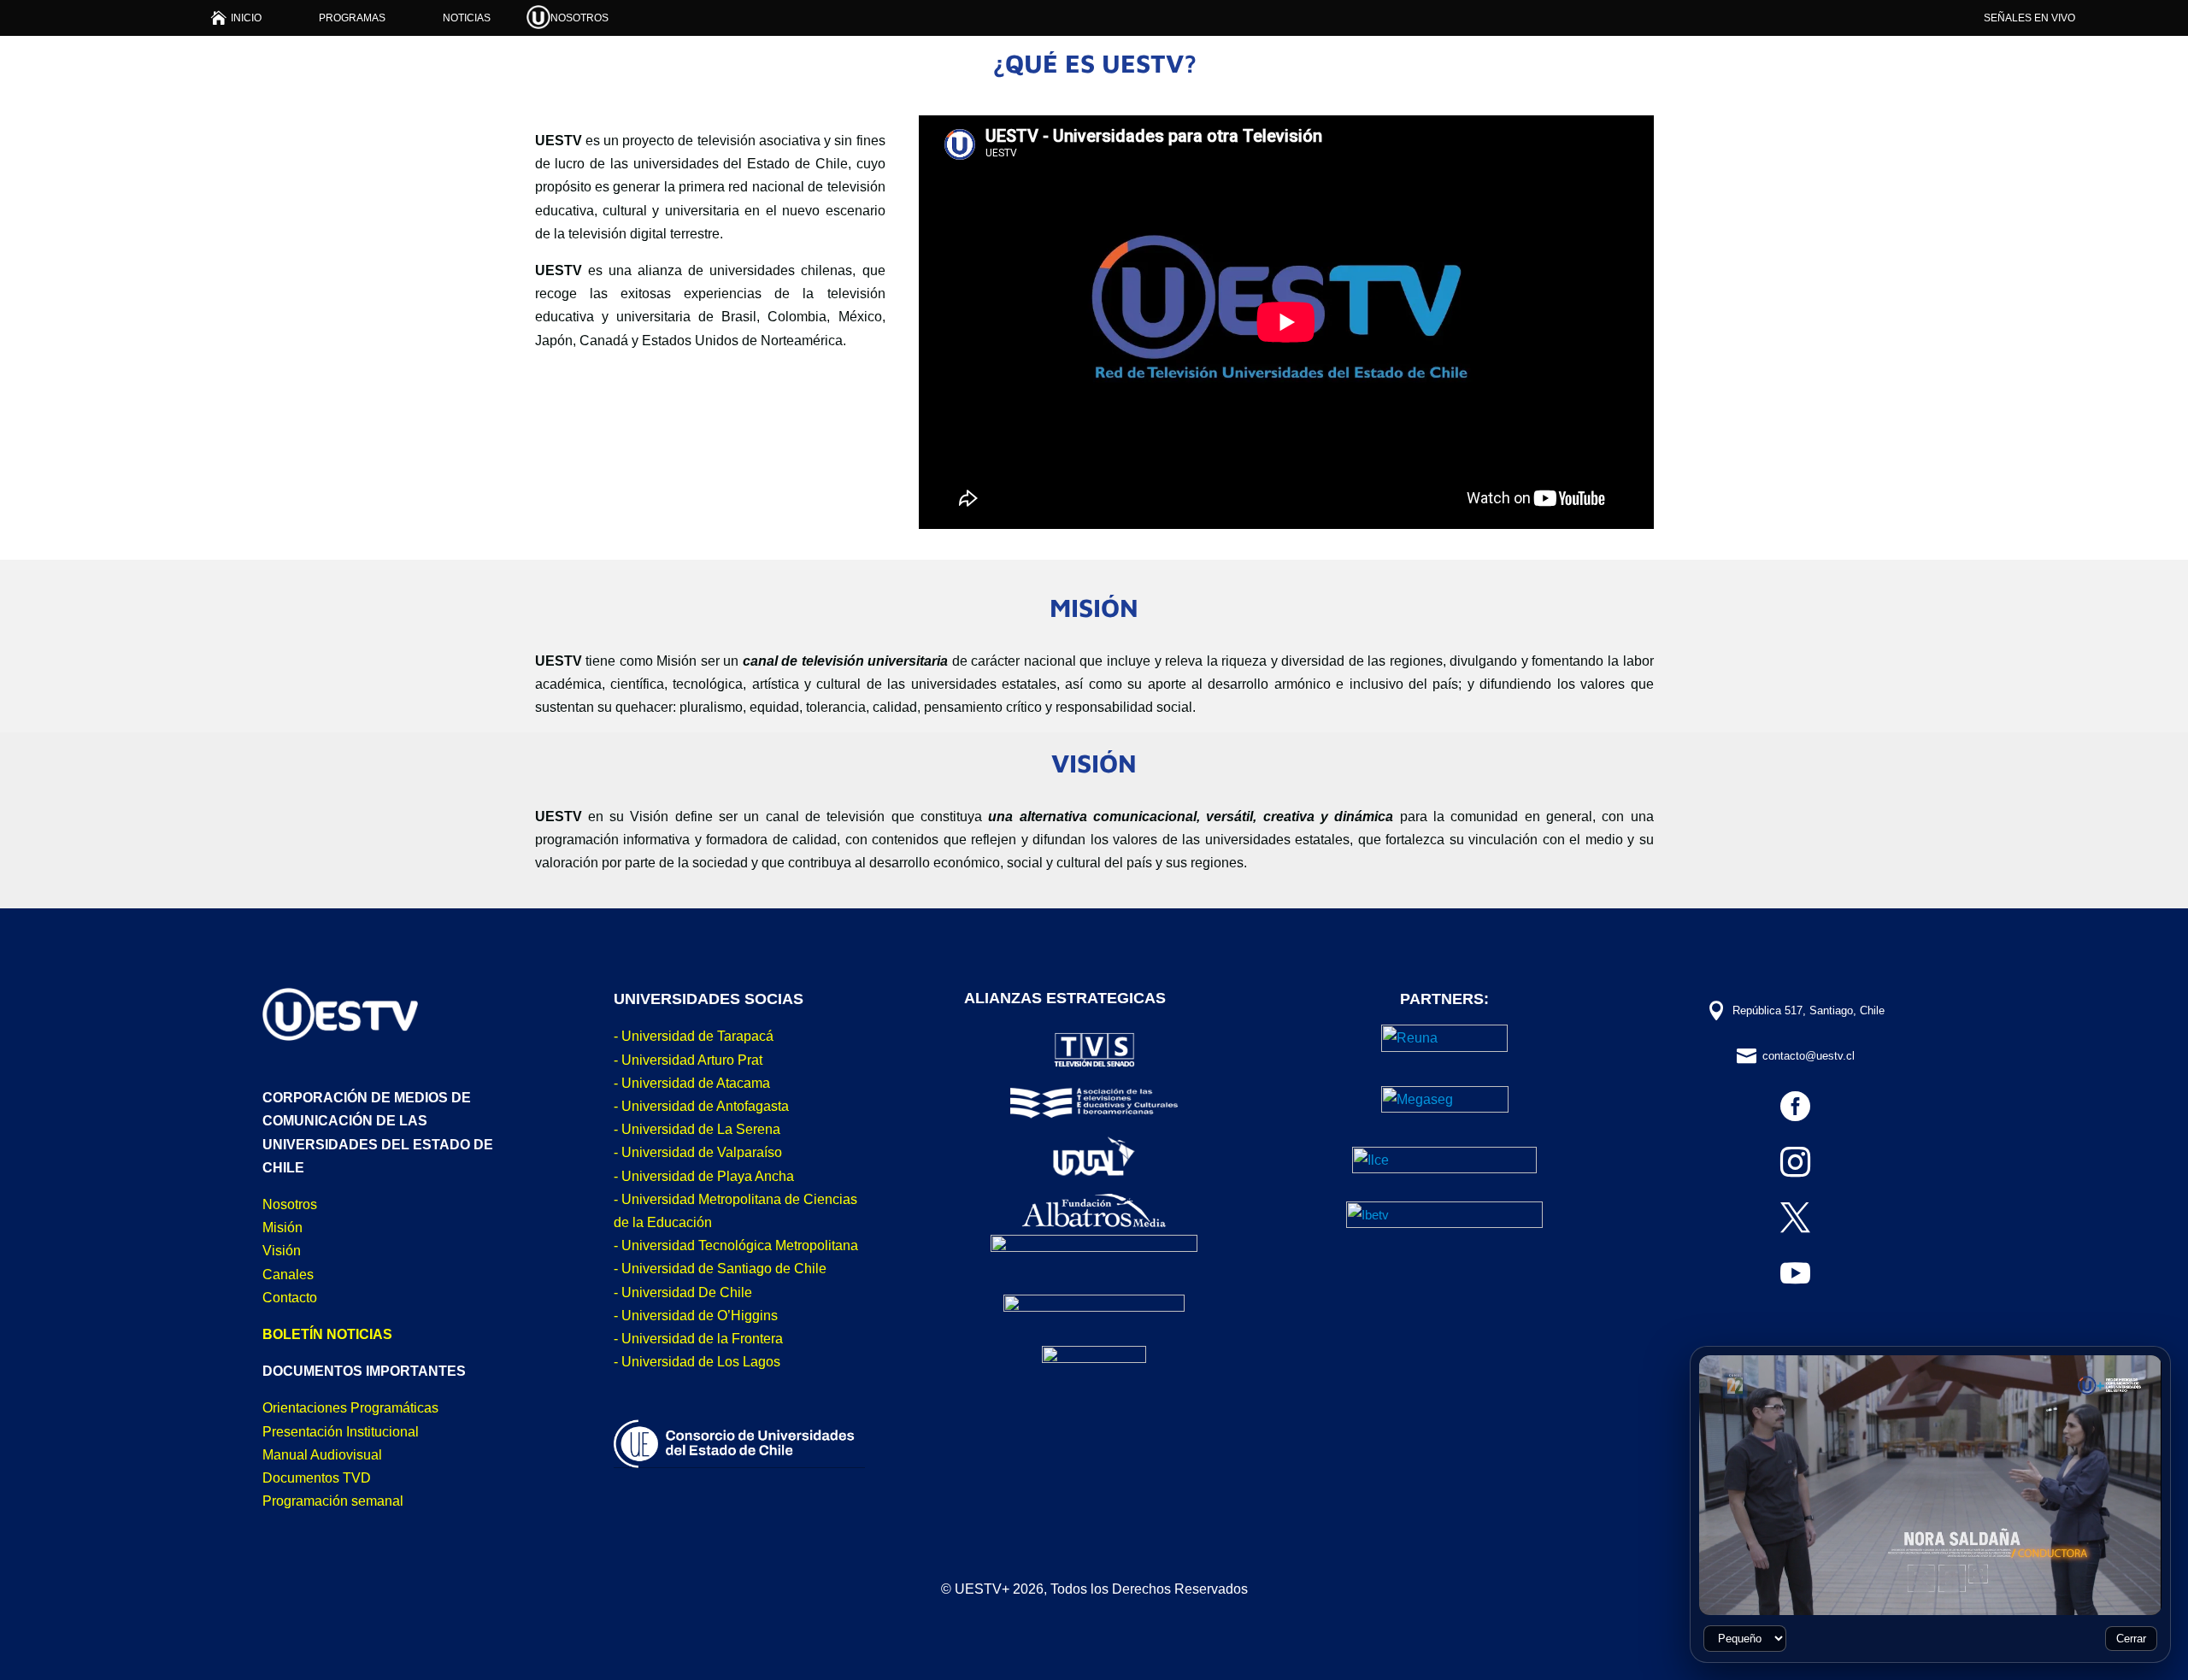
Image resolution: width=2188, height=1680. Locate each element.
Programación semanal (333, 1501)
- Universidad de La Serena (697, 1129)
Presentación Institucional (341, 1432)
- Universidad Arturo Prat (688, 1060)
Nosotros (290, 1204)
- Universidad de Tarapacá (694, 1036)
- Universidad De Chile (683, 1292)
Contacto (290, 1298)
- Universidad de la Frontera (698, 1339)
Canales (288, 1275)
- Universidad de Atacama (692, 1083)
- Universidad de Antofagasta (701, 1106)
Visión (282, 1251)
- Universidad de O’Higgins (696, 1316)
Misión (282, 1228)
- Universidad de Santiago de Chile (720, 1269)
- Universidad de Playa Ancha (704, 1176)
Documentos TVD (317, 1478)
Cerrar (2131, 1639)
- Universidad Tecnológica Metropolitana (736, 1245)
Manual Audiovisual (322, 1455)
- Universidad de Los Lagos (697, 1362)
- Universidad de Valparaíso (698, 1152)
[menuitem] (236, 18)
